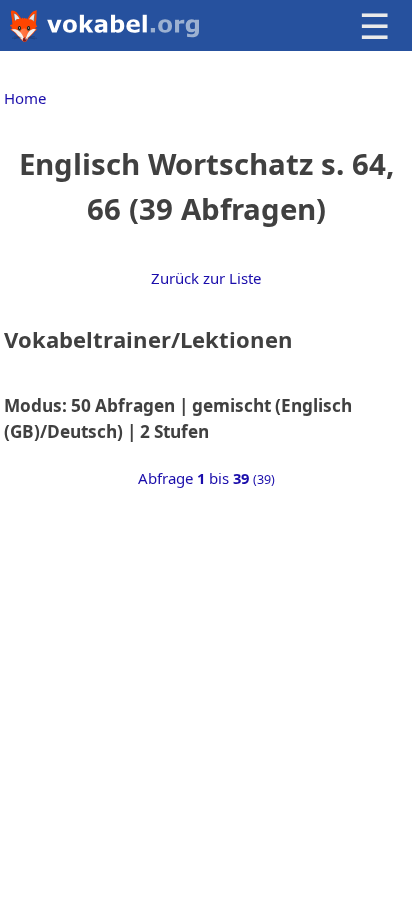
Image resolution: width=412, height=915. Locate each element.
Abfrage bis (206, 478)
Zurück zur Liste (206, 278)
